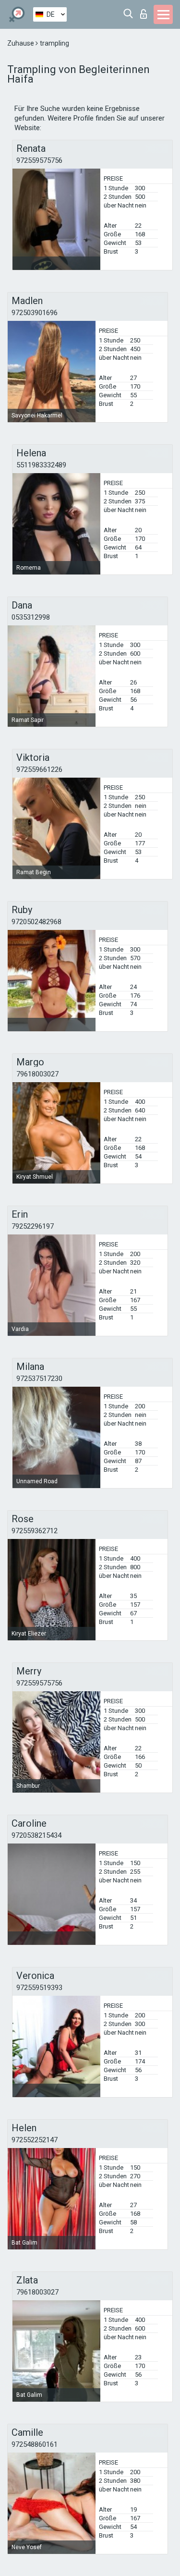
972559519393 (39, 1988)
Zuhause (21, 43)
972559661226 (39, 769)
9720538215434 (36, 1835)
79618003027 (37, 1074)
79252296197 (33, 1226)
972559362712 (35, 1531)
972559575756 (39, 160)
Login (146, 11)
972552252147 (35, 2140)
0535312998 (31, 617)
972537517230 (39, 1379)
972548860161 (35, 2444)
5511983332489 (41, 465)
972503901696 (35, 313)
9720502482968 (36, 922)
